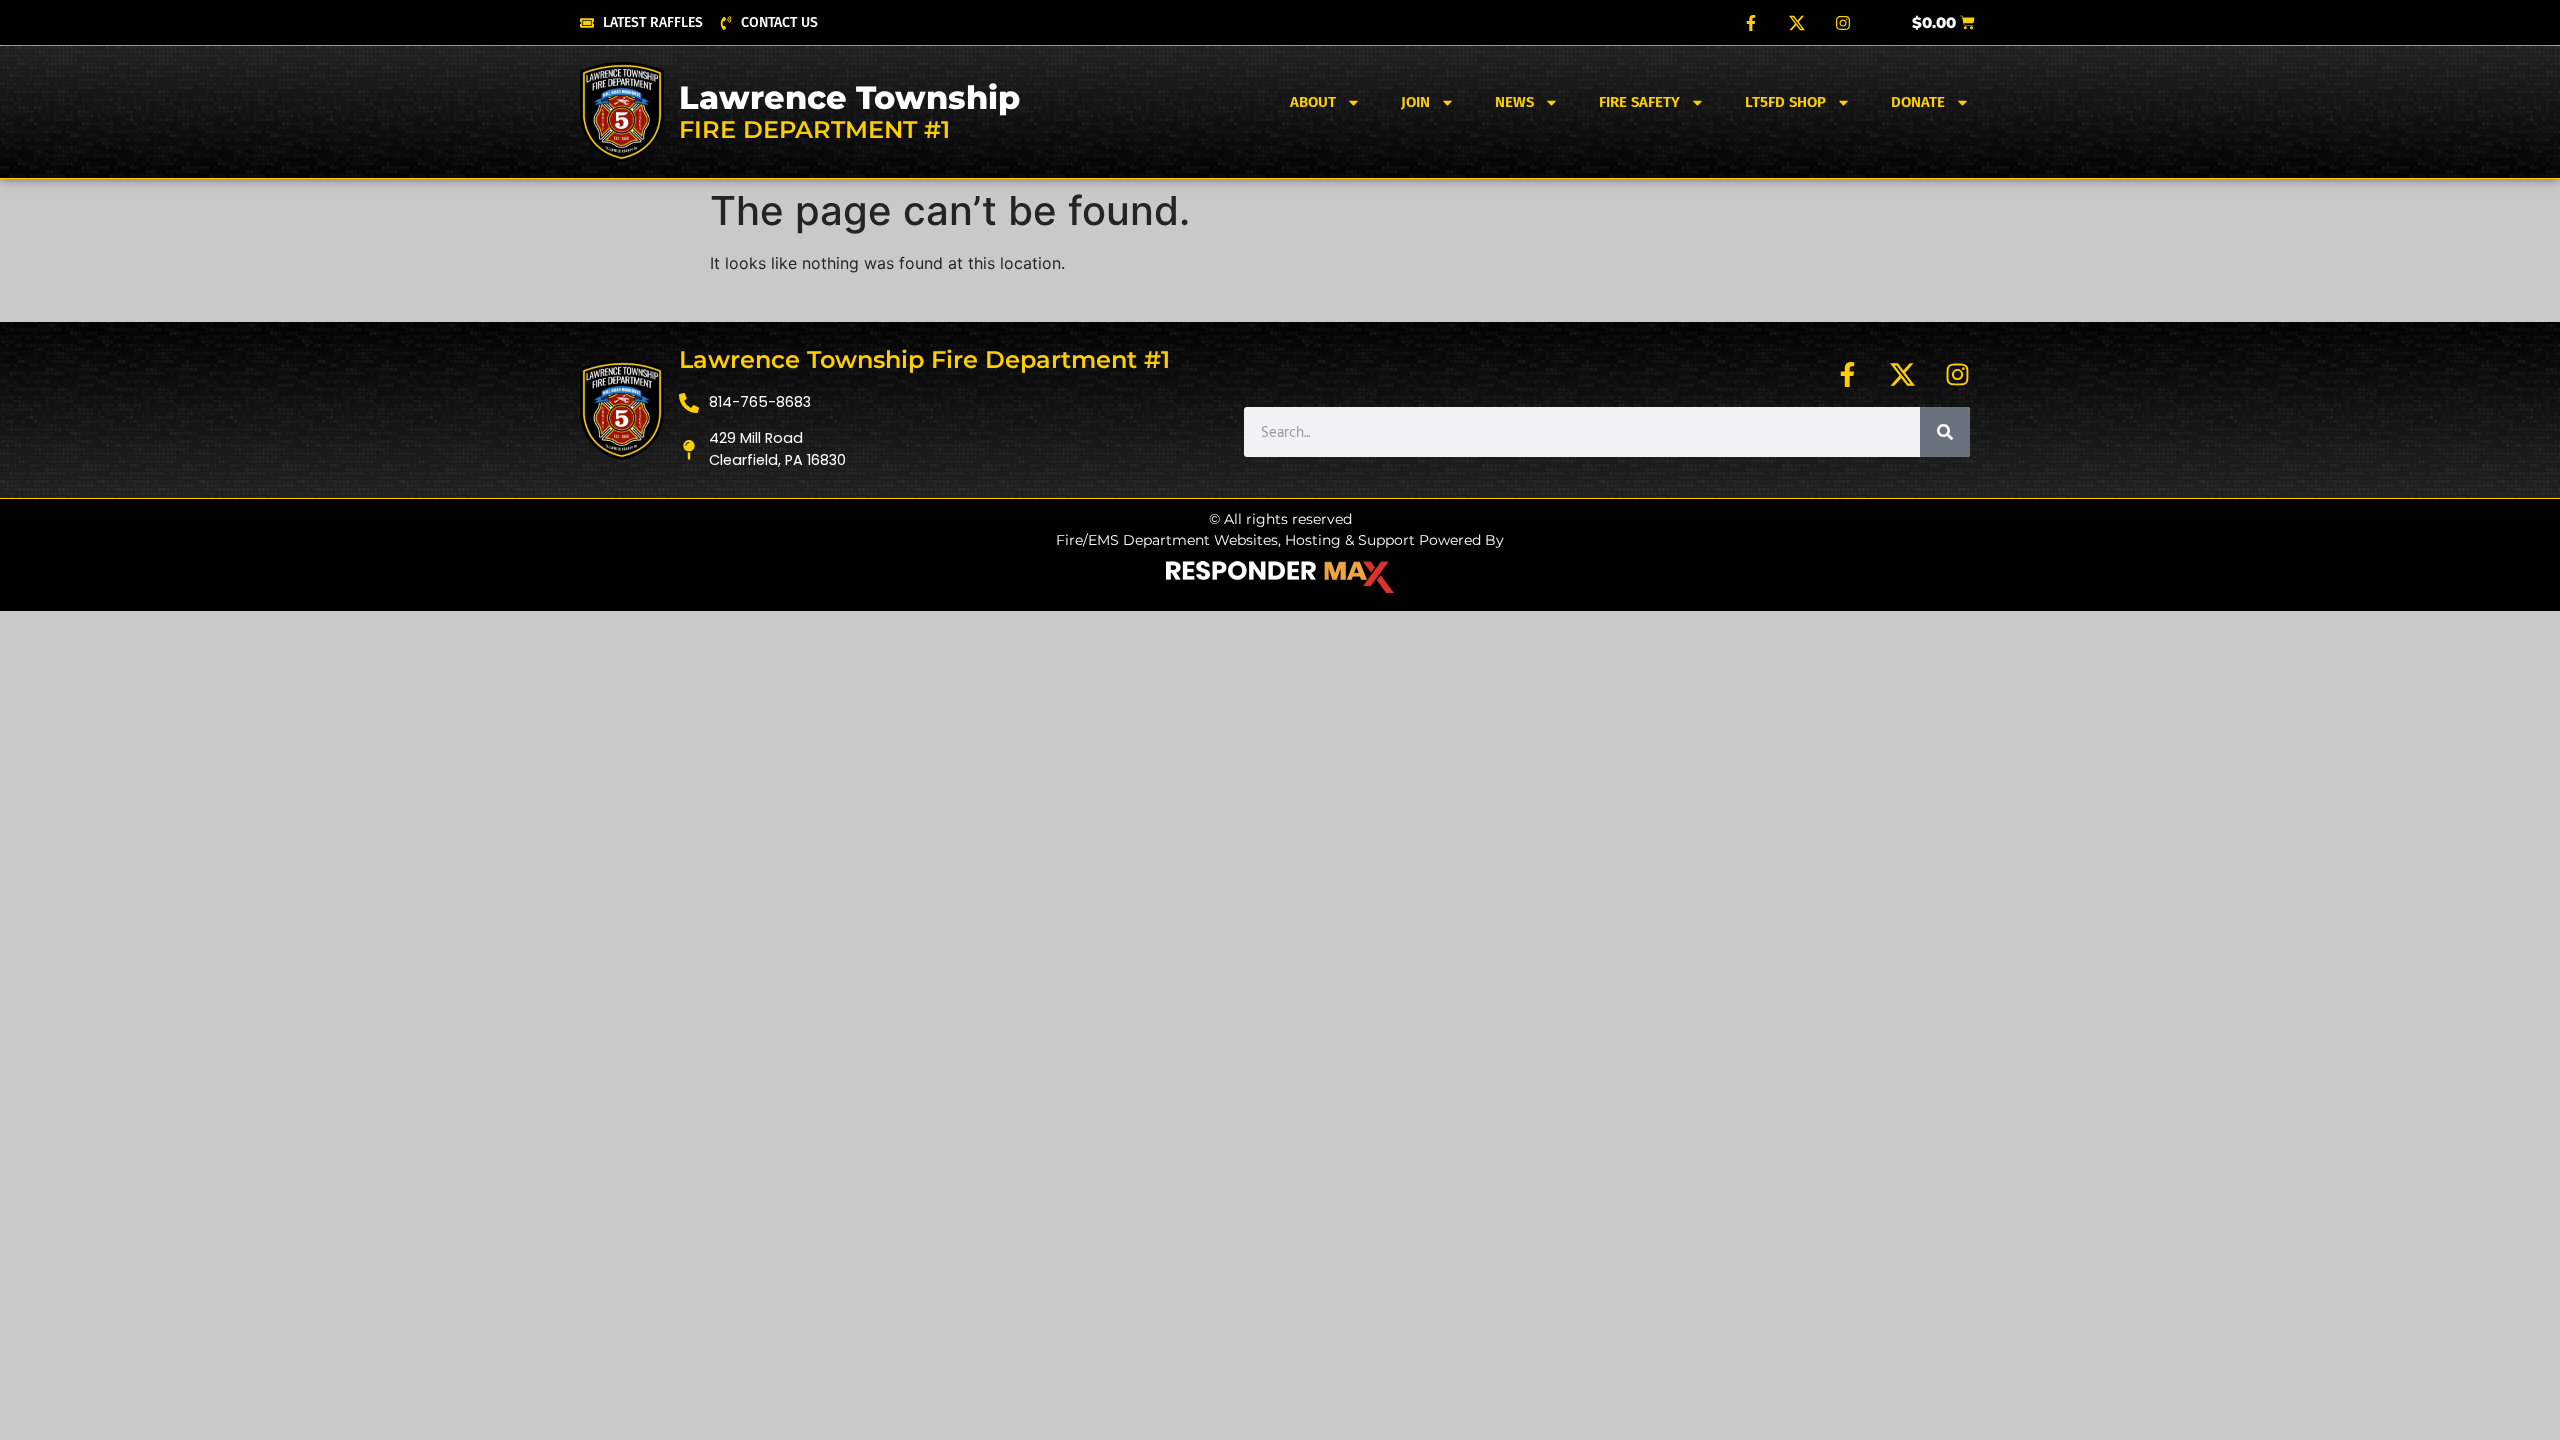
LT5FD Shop (1785, 102)
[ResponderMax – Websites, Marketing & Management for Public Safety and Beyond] (1280, 577)
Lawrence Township (849, 97)
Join (1415, 102)
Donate (1918, 102)
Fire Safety (1639, 102)
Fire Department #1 (814, 129)
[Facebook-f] (1751, 23)
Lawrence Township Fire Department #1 (924, 359)
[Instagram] (1843, 23)
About (1313, 102)
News (1514, 102)
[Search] (1945, 432)
